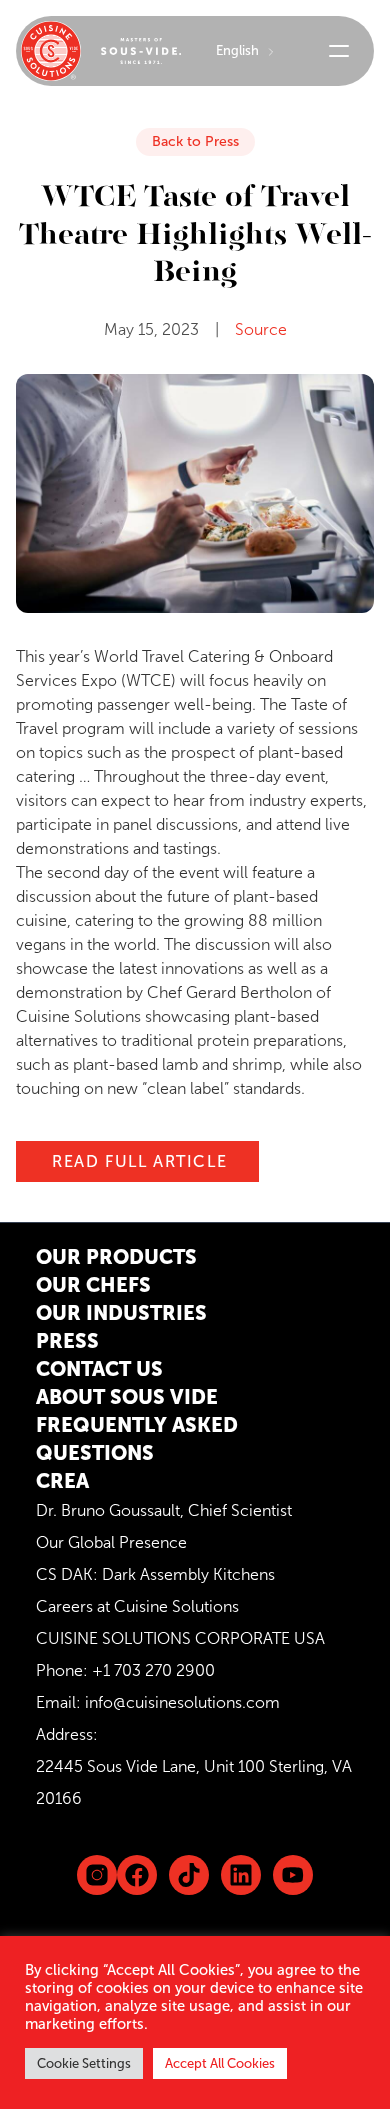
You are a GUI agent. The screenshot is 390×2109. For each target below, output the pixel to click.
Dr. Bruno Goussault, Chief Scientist (164, 1510)
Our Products (116, 1257)
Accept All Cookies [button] (220, 2063)
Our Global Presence (111, 1542)
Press (67, 1341)
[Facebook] (137, 1875)
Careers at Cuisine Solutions (137, 1606)
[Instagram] (97, 1875)
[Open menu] (339, 51)
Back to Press (195, 141)
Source (261, 329)
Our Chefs (93, 1285)
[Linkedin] (189, 1875)
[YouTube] (293, 1875)
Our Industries (121, 1313)
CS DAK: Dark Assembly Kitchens (155, 1574)
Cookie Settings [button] (84, 2063)
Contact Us (99, 1369)
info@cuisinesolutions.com (182, 1702)
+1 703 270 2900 (153, 1670)
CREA (62, 1481)
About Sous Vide (127, 1397)
